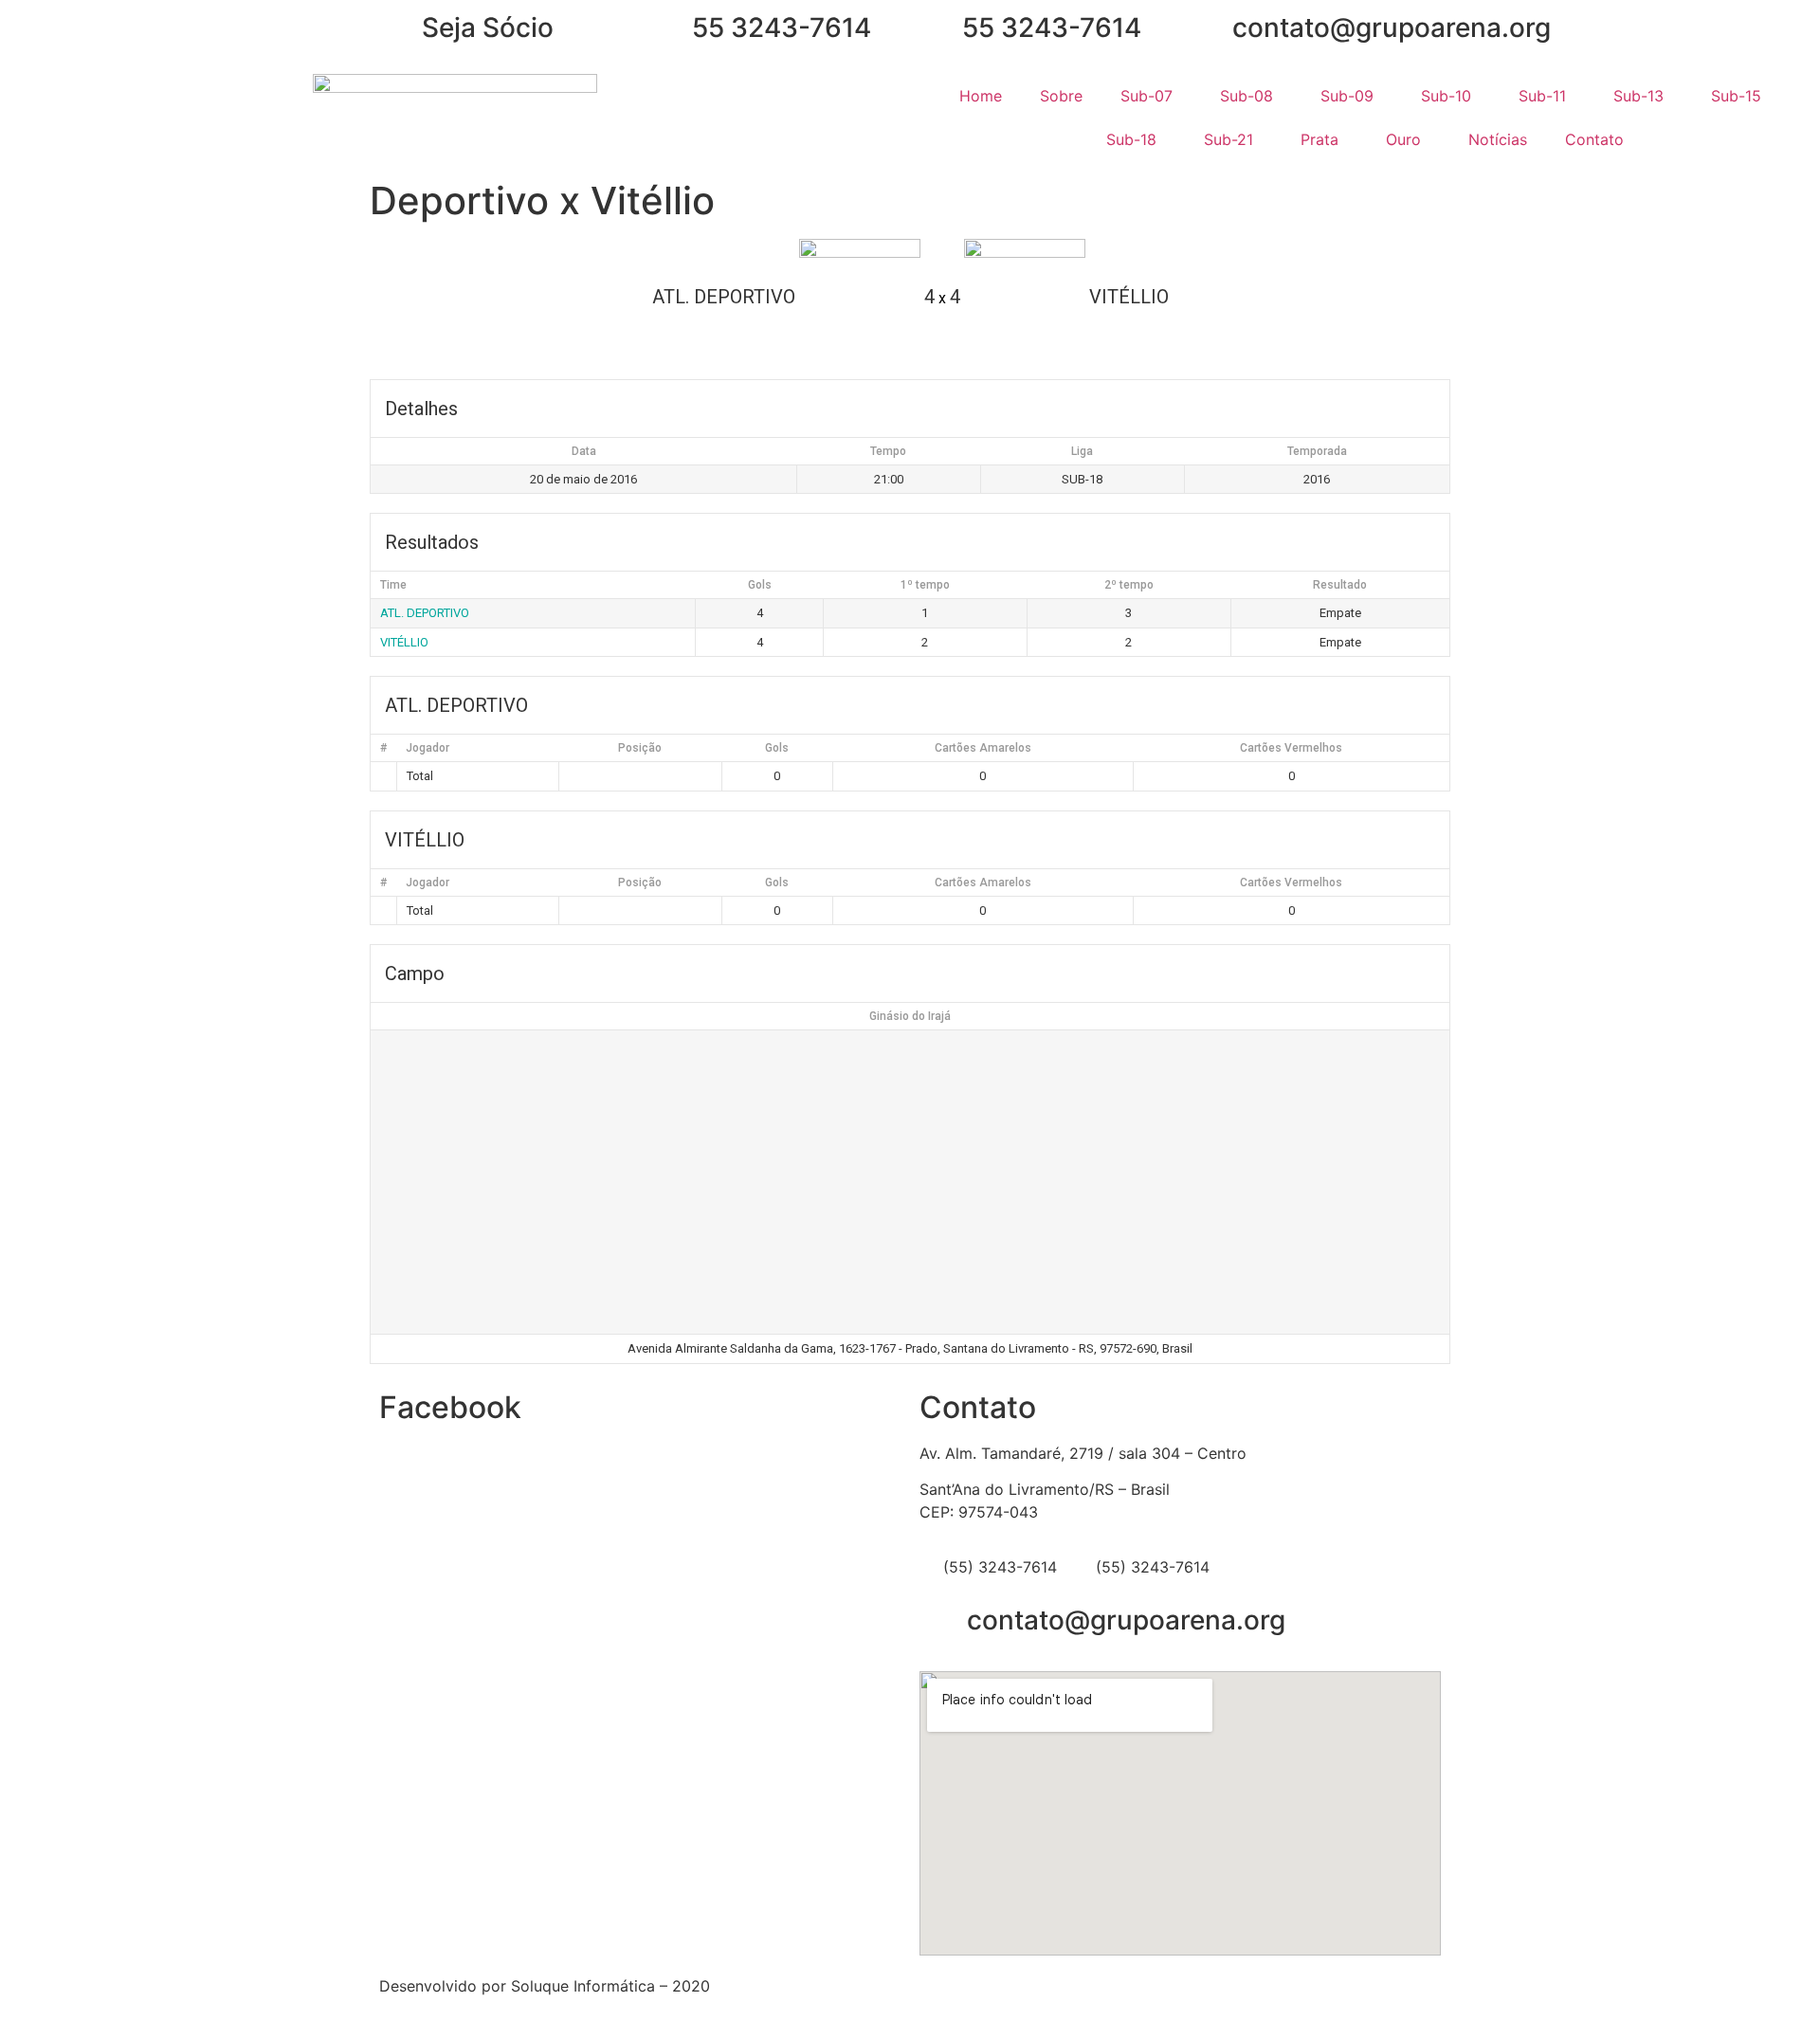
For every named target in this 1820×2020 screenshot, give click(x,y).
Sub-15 (1736, 96)
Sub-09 (1347, 96)
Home (981, 96)
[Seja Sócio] (398, 28)
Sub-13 (1638, 96)
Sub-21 (1228, 139)
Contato (1594, 139)
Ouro (1403, 139)
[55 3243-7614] (668, 28)
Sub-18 (1131, 139)
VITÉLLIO (404, 642)
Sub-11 (1542, 96)
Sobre (1061, 96)
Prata (1319, 139)
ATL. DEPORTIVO (425, 613)
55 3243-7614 (782, 27)
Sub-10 (1446, 96)
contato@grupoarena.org (1392, 27)
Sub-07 (1147, 96)
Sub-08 (1247, 96)
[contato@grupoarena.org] (1209, 28)
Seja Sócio (488, 27)
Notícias (1498, 139)
